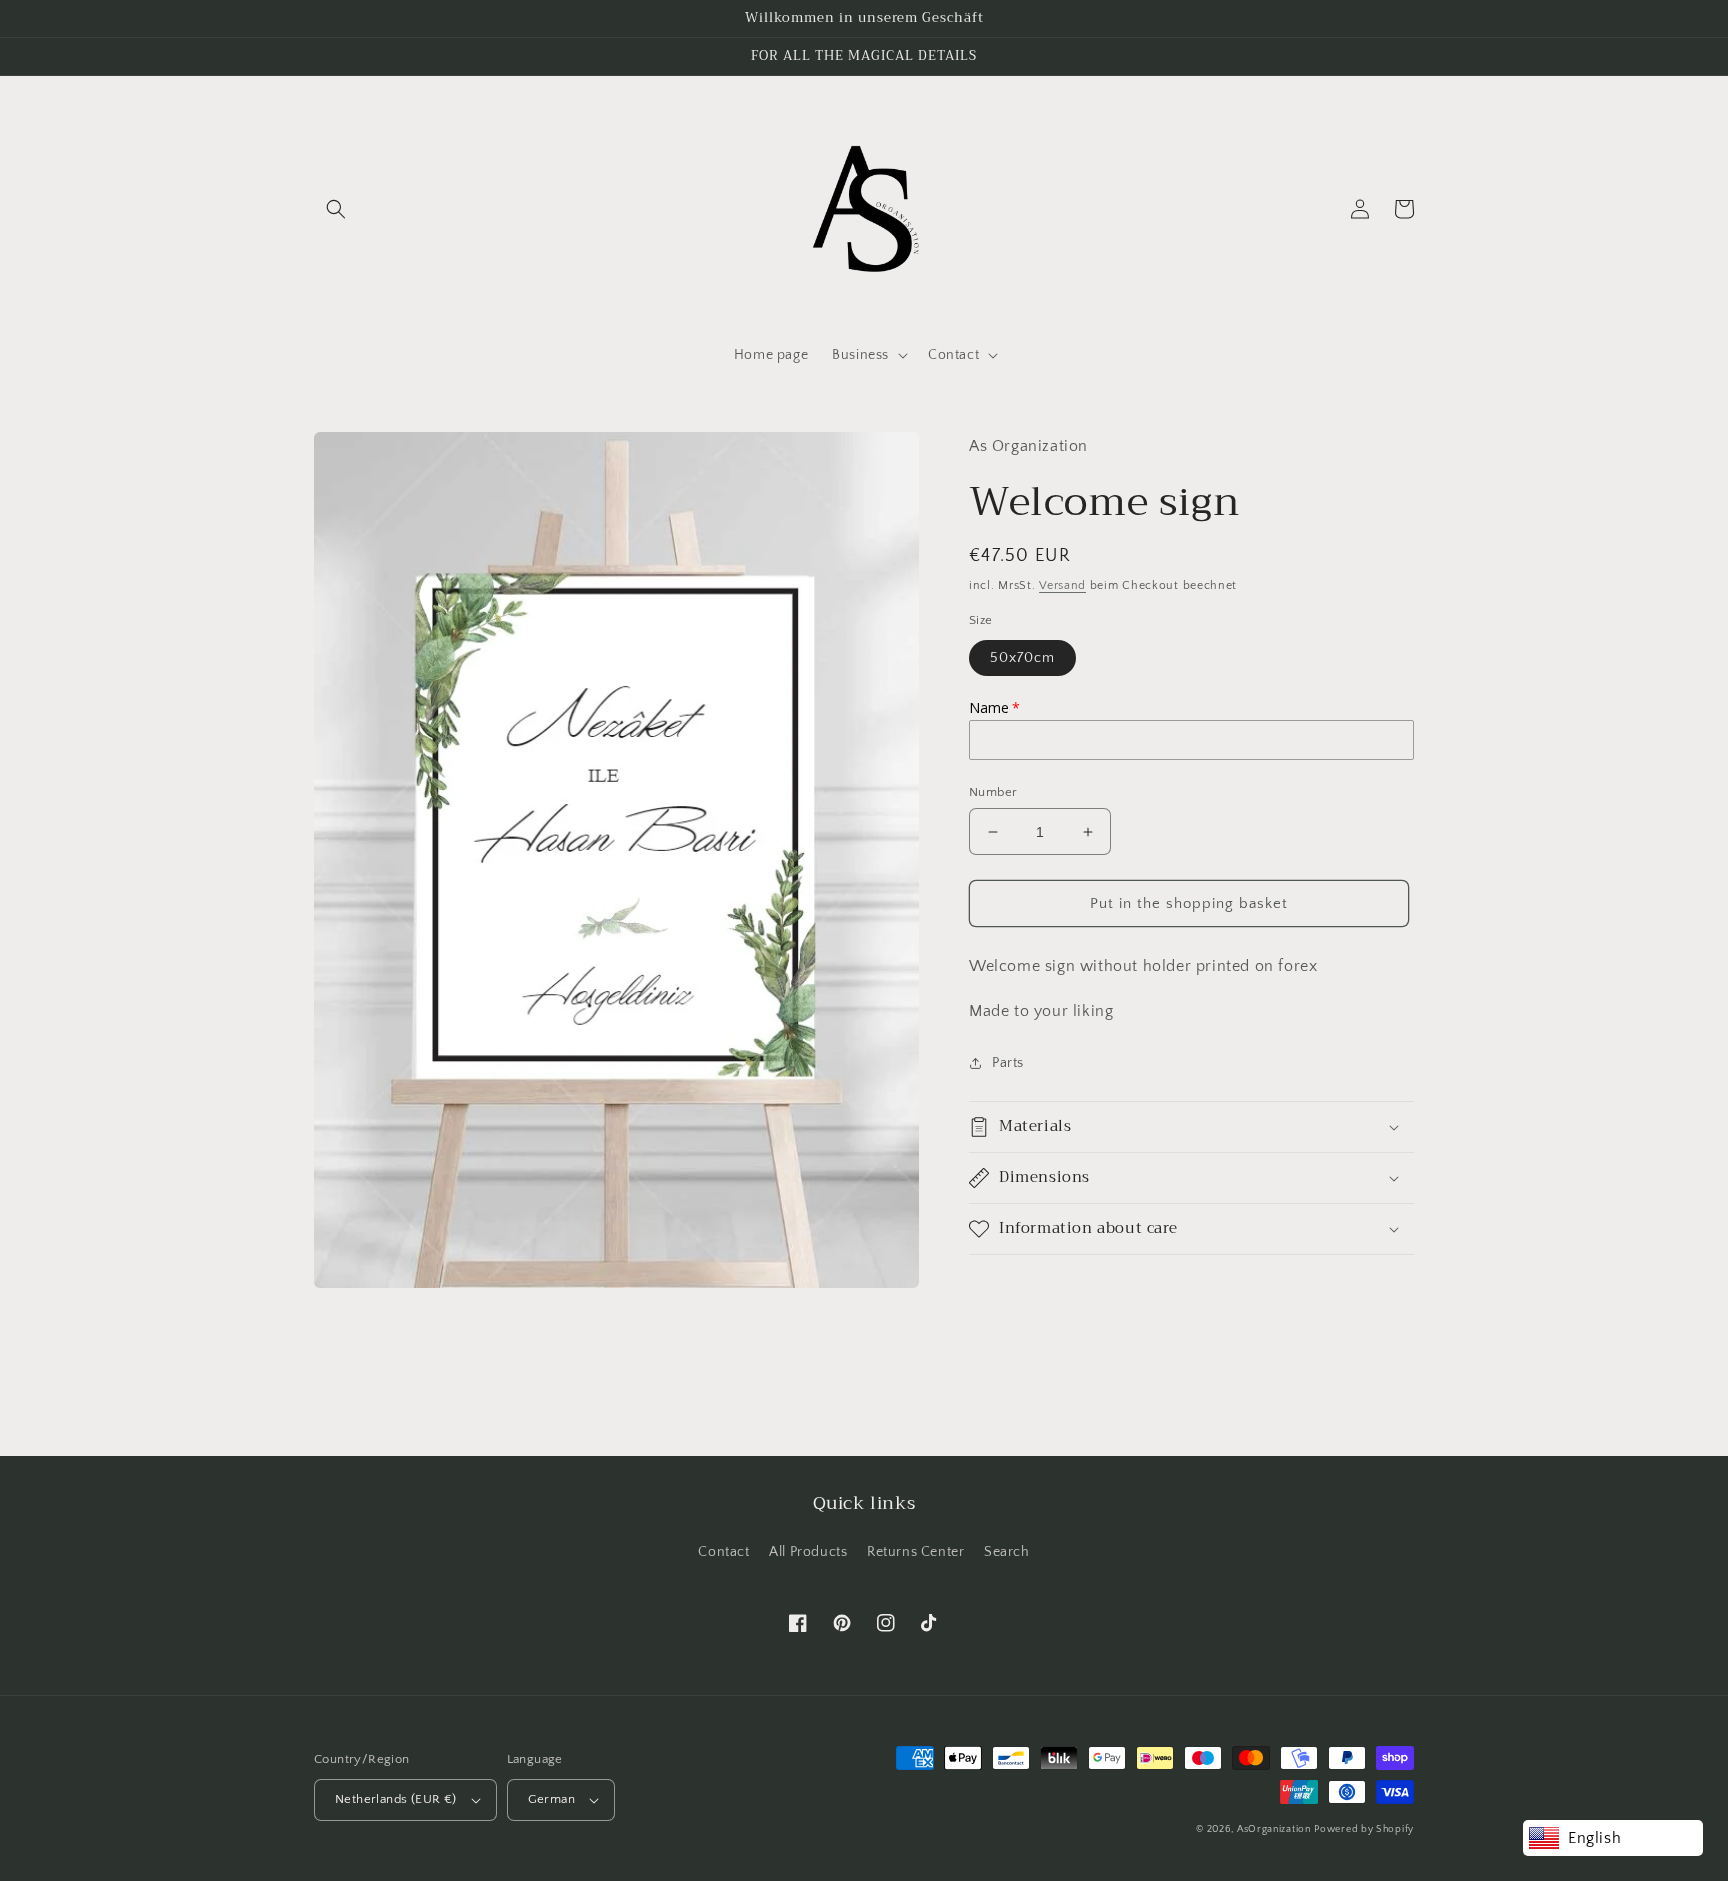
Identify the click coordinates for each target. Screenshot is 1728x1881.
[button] (336, 209)
